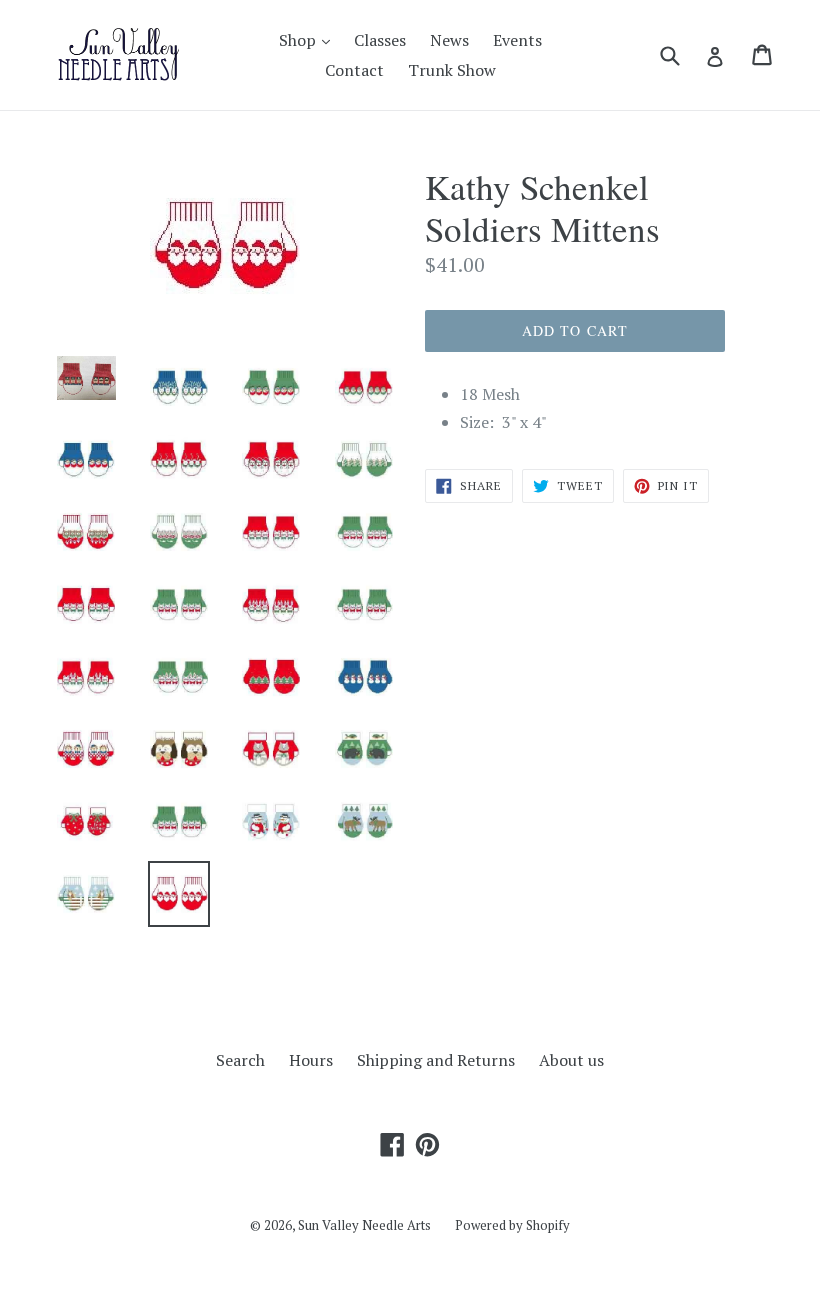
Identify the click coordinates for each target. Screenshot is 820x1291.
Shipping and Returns (436, 1060)
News (449, 40)
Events (517, 40)
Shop (309, 39)
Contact (354, 70)
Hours (311, 1060)
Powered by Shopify (512, 1225)
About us (571, 1060)
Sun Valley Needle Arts (364, 1225)
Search (240, 1060)
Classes (380, 40)
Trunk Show (452, 70)
